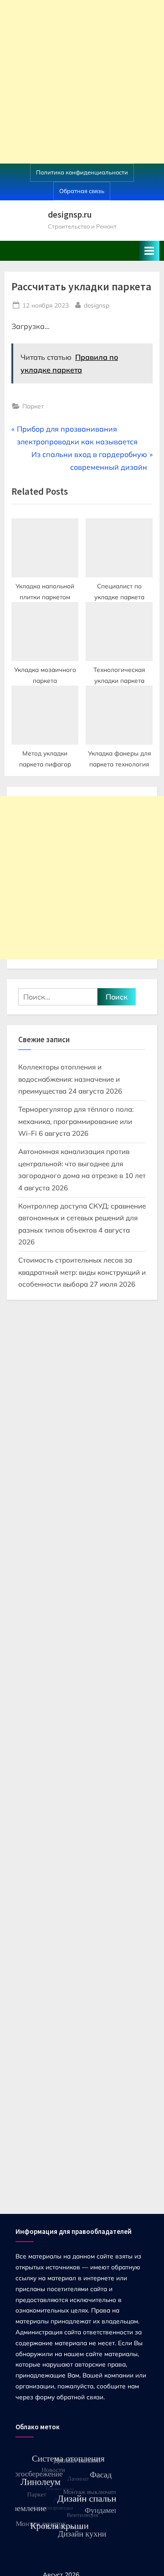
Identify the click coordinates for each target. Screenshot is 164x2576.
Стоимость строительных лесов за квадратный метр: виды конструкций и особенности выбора (82, 1272)
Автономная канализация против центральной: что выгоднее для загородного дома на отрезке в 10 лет (82, 1164)
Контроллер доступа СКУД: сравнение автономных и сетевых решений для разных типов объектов (82, 1218)
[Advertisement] (82, 82)
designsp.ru (70, 214)
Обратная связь (82, 191)
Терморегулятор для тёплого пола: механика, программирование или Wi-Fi (76, 1121)
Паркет (33, 406)
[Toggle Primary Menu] (149, 251)
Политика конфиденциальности (82, 172)
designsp (97, 305)
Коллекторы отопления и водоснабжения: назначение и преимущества (69, 1079)
